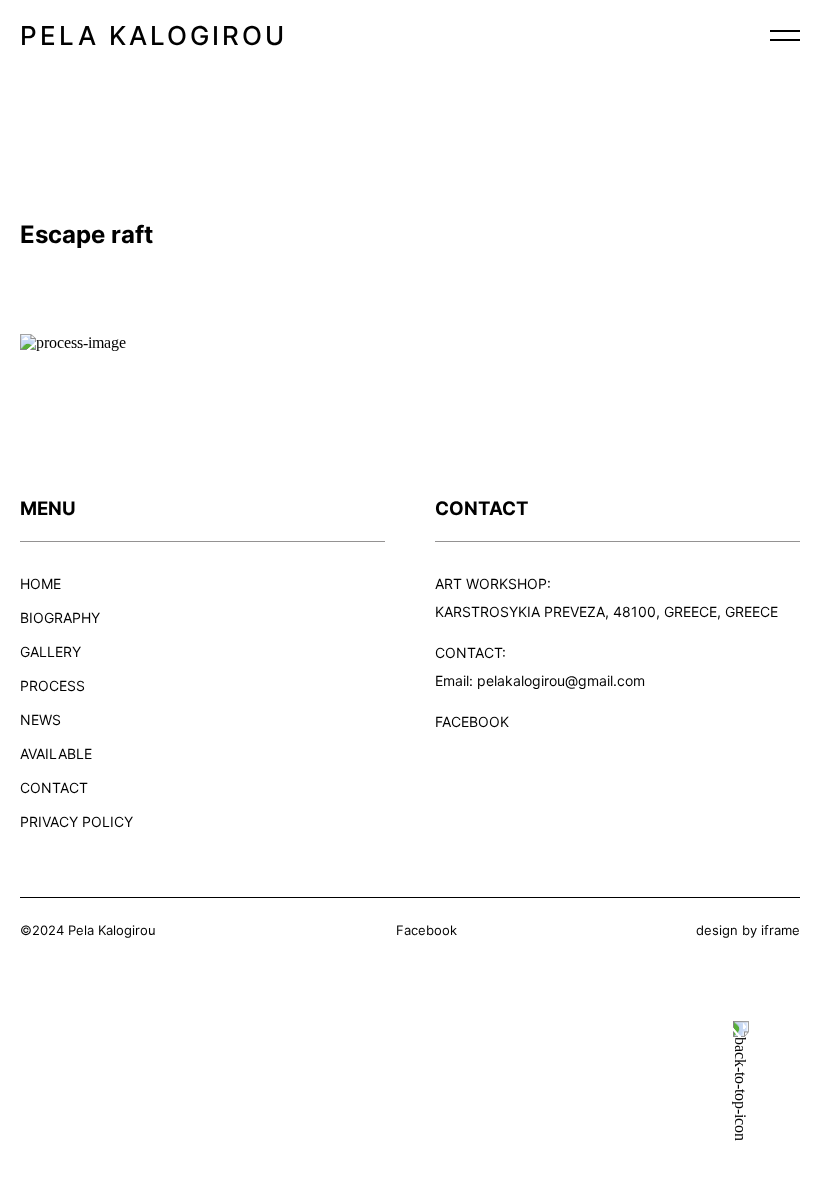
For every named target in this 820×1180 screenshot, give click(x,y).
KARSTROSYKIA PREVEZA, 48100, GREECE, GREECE (606, 611)
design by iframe (748, 930)
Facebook (426, 930)
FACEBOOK (472, 721)
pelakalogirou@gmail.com (561, 680)
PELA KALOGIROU (153, 35)
